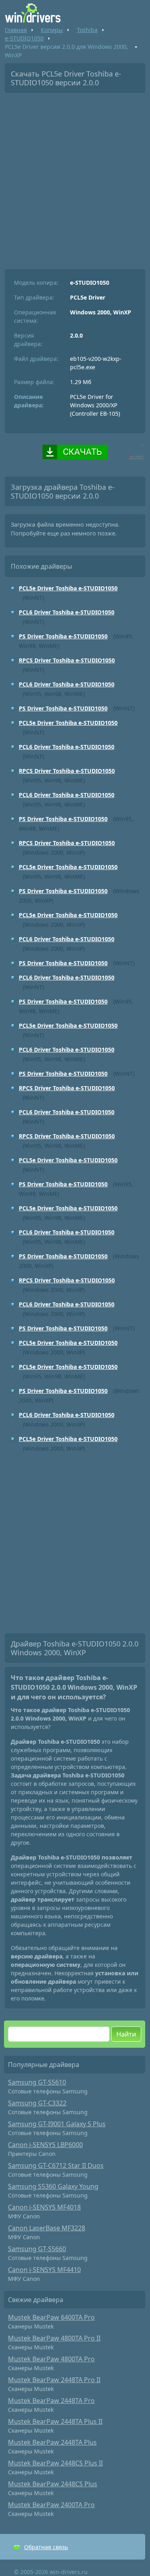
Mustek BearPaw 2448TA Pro (51, 2401)
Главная (16, 30)
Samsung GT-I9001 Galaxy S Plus (57, 2124)
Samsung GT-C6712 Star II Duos (56, 2165)
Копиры (52, 30)
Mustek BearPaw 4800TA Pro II (54, 2338)
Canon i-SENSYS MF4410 (44, 2270)
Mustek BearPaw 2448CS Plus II (55, 2463)
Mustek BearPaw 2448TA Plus (52, 2442)
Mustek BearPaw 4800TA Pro (51, 2359)
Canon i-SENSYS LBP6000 (45, 2145)
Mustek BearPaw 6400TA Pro (51, 2317)
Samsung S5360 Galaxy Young (53, 2186)
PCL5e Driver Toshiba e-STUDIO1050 (68, 588)
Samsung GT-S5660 (37, 2249)
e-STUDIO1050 (24, 38)
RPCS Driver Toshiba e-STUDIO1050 (67, 660)
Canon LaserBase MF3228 (47, 2228)
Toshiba (87, 30)
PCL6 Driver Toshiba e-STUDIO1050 (67, 612)
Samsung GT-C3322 (37, 2103)
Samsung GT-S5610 (37, 2082)
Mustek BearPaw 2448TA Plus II (55, 2421)
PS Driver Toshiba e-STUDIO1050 (63, 636)
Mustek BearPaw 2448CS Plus (53, 2484)
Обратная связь (46, 2547)
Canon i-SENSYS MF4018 (44, 2207)
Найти (126, 2034)
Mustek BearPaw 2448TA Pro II (54, 2380)
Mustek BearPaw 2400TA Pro (51, 2505)
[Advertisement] (75, 178)
